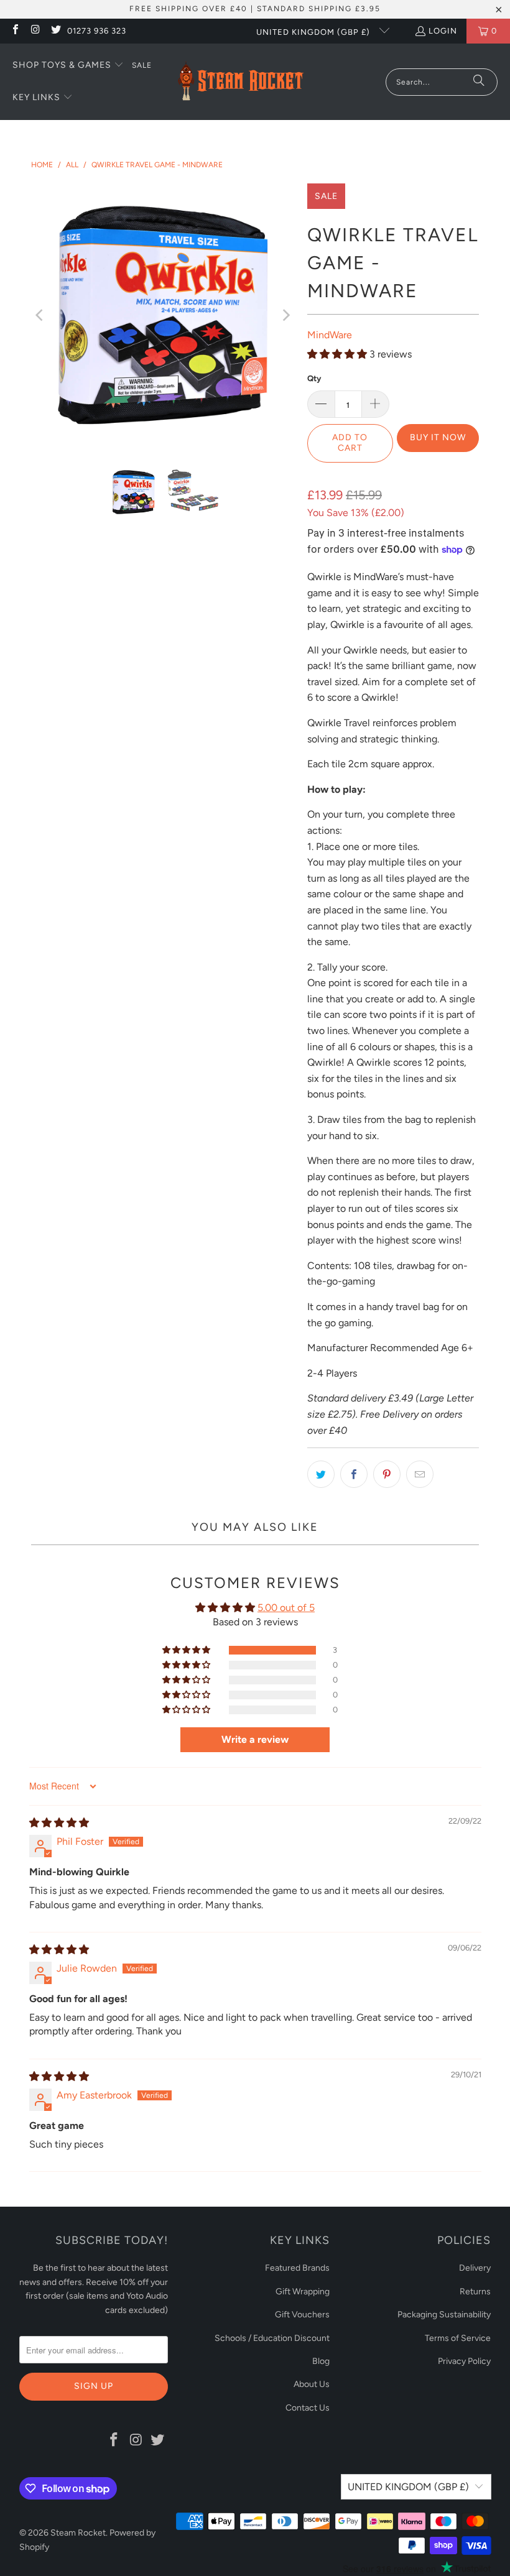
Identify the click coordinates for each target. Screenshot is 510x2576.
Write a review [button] (255, 1739)
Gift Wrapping (303, 2292)
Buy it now (438, 437)
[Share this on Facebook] (354, 1474)
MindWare (330, 335)
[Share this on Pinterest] (387, 1474)
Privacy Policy (464, 2361)
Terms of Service (458, 2338)
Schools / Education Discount (272, 2338)
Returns (475, 2292)
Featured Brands (297, 2268)
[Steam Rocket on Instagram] (35, 31)
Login (443, 31)
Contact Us (308, 2408)
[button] (68, 66)
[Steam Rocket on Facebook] (15, 31)
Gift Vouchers (302, 2315)
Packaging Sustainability (444, 2315)
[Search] (479, 82)
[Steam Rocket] (240, 82)
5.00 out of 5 (286, 1608)
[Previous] (40, 315)
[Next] (285, 315)
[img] (59, 1823)
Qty (314, 378)
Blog (321, 2361)
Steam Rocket (78, 2533)
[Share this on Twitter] (321, 1474)
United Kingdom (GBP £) (314, 32)
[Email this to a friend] (420, 1474)
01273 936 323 (97, 31)
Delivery (475, 2268)
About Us (312, 2384)
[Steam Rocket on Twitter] (55, 31)
